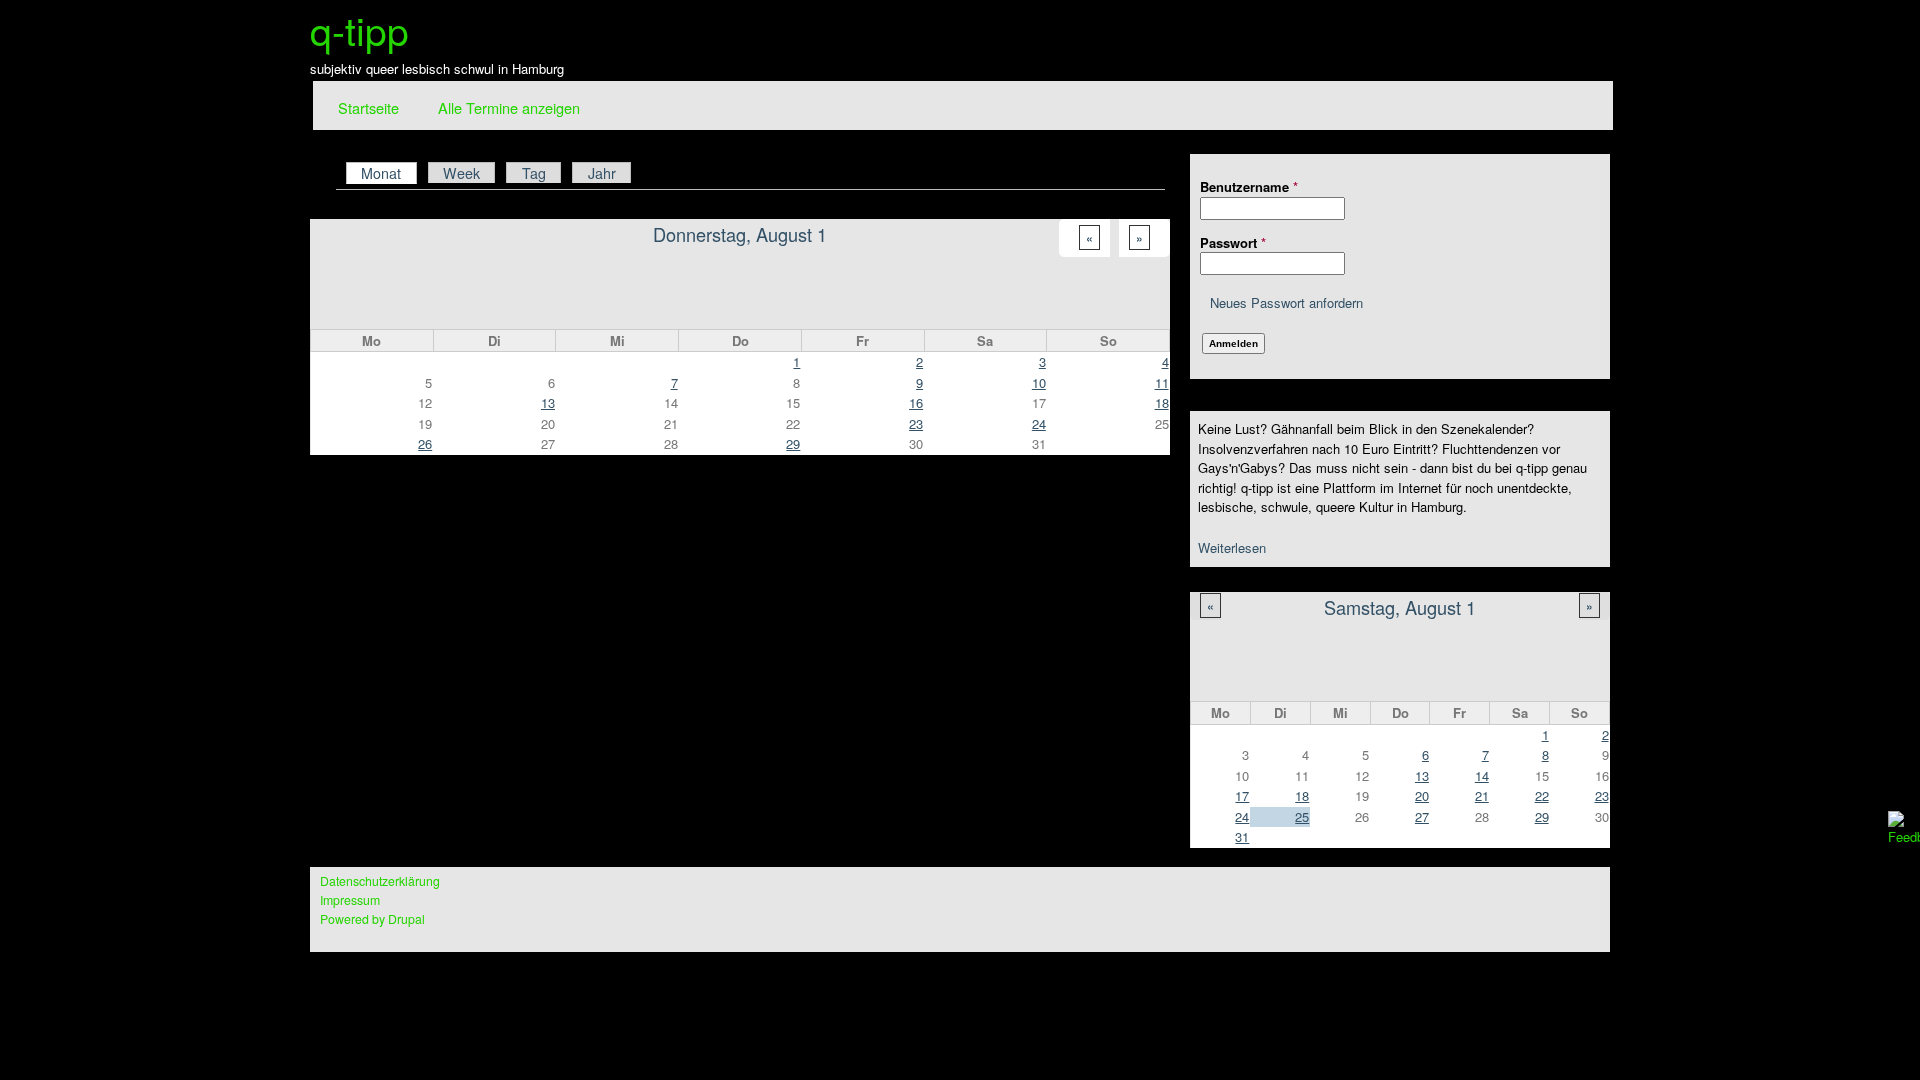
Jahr (602, 173)
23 (1602, 795)
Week (461, 173)
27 (1422, 816)
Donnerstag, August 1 (740, 234)
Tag (534, 173)
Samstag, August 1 (1400, 607)
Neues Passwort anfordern (1286, 302)
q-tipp (359, 29)
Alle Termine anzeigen (509, 107)
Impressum (350, 900)
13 (1422, 775)
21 (1482, 795)
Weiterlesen (1232, 547)
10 (1039, 382)
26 (425, 443)
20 (1422, 795)
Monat (388, 172)
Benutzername (1249, 186)
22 (1542, 795)
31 (1242, 836)
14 (1482, 775)
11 (1162, 382)
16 (916, 402)
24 (1242, 816)
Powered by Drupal (372, 919)
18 (1302, 795)
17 (1242, 795)
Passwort (1233, 242)
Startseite (368, 107)
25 (1302, 816)
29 (1542, 816)
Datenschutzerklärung (380, 881)
